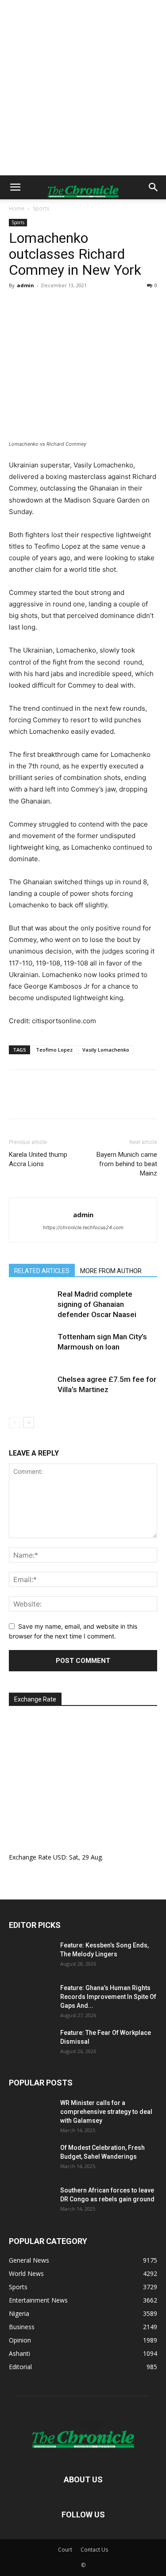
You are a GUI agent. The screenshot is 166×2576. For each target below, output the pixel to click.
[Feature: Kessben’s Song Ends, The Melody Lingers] (31, 1956)
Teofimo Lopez (54, 1050)
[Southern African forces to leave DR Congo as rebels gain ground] (31, 2201)
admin (25, 285)
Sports (41, 208)
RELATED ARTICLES (42, 1271)
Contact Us (94, 2550)
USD (60, 1857)
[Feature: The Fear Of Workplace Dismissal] (31, 2044)
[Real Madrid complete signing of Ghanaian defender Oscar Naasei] (31, 1304)
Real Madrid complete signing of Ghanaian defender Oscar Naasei (97, 1304)
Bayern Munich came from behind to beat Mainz (127, 1164)
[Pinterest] (58, 305)
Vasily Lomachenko (106, 1050)
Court (65, 2550)
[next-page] (29, 1423)
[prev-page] (14, 1423)
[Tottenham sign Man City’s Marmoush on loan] (31, 1347)
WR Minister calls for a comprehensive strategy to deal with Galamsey (106, 2112)
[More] (100, 305)
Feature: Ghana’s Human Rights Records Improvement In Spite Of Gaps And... (108, 1997)
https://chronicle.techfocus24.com (83, 1227)
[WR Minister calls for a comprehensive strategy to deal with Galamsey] (31, 2114)
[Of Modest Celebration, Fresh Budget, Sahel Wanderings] (31, 2159)
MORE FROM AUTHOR (111, 1271)
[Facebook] (18, 305)
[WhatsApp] (79, 305)
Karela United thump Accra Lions (38, 1159)
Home (17, 208)
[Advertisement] (83, 88)
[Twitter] (38, 305)
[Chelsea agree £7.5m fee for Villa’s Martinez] (31, 1390)
